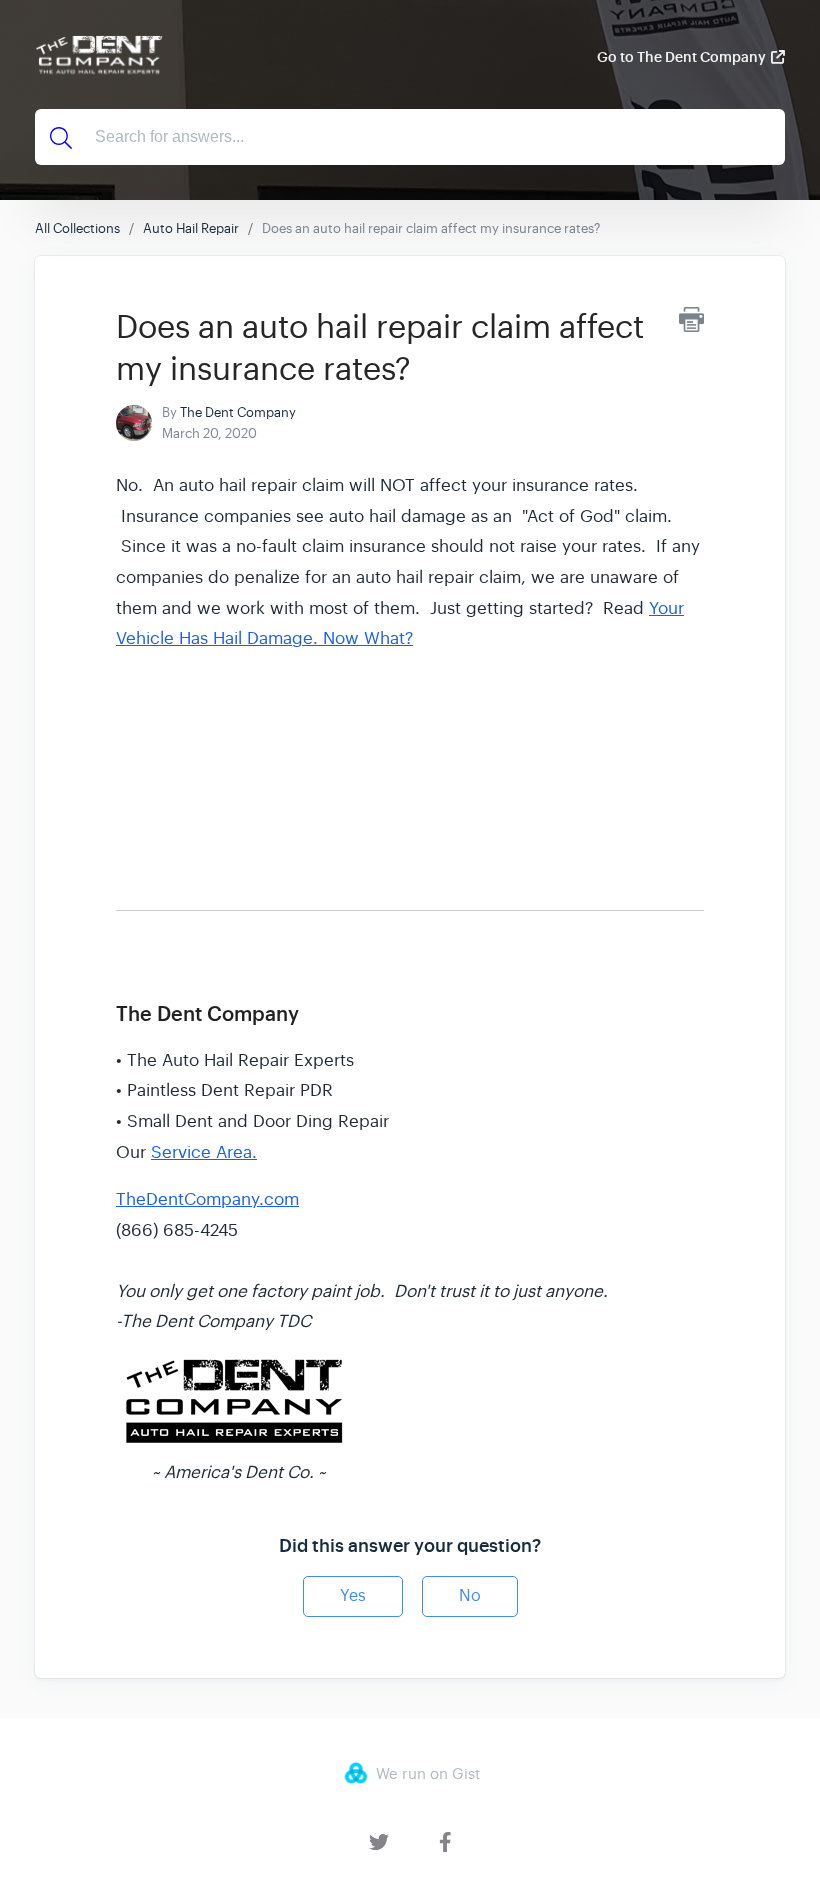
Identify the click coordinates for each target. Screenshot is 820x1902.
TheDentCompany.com (207, 1199)
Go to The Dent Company (681, 57)
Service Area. (204, 1152)
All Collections (77, 228)
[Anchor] (130, 967)
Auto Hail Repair (191, 228)
